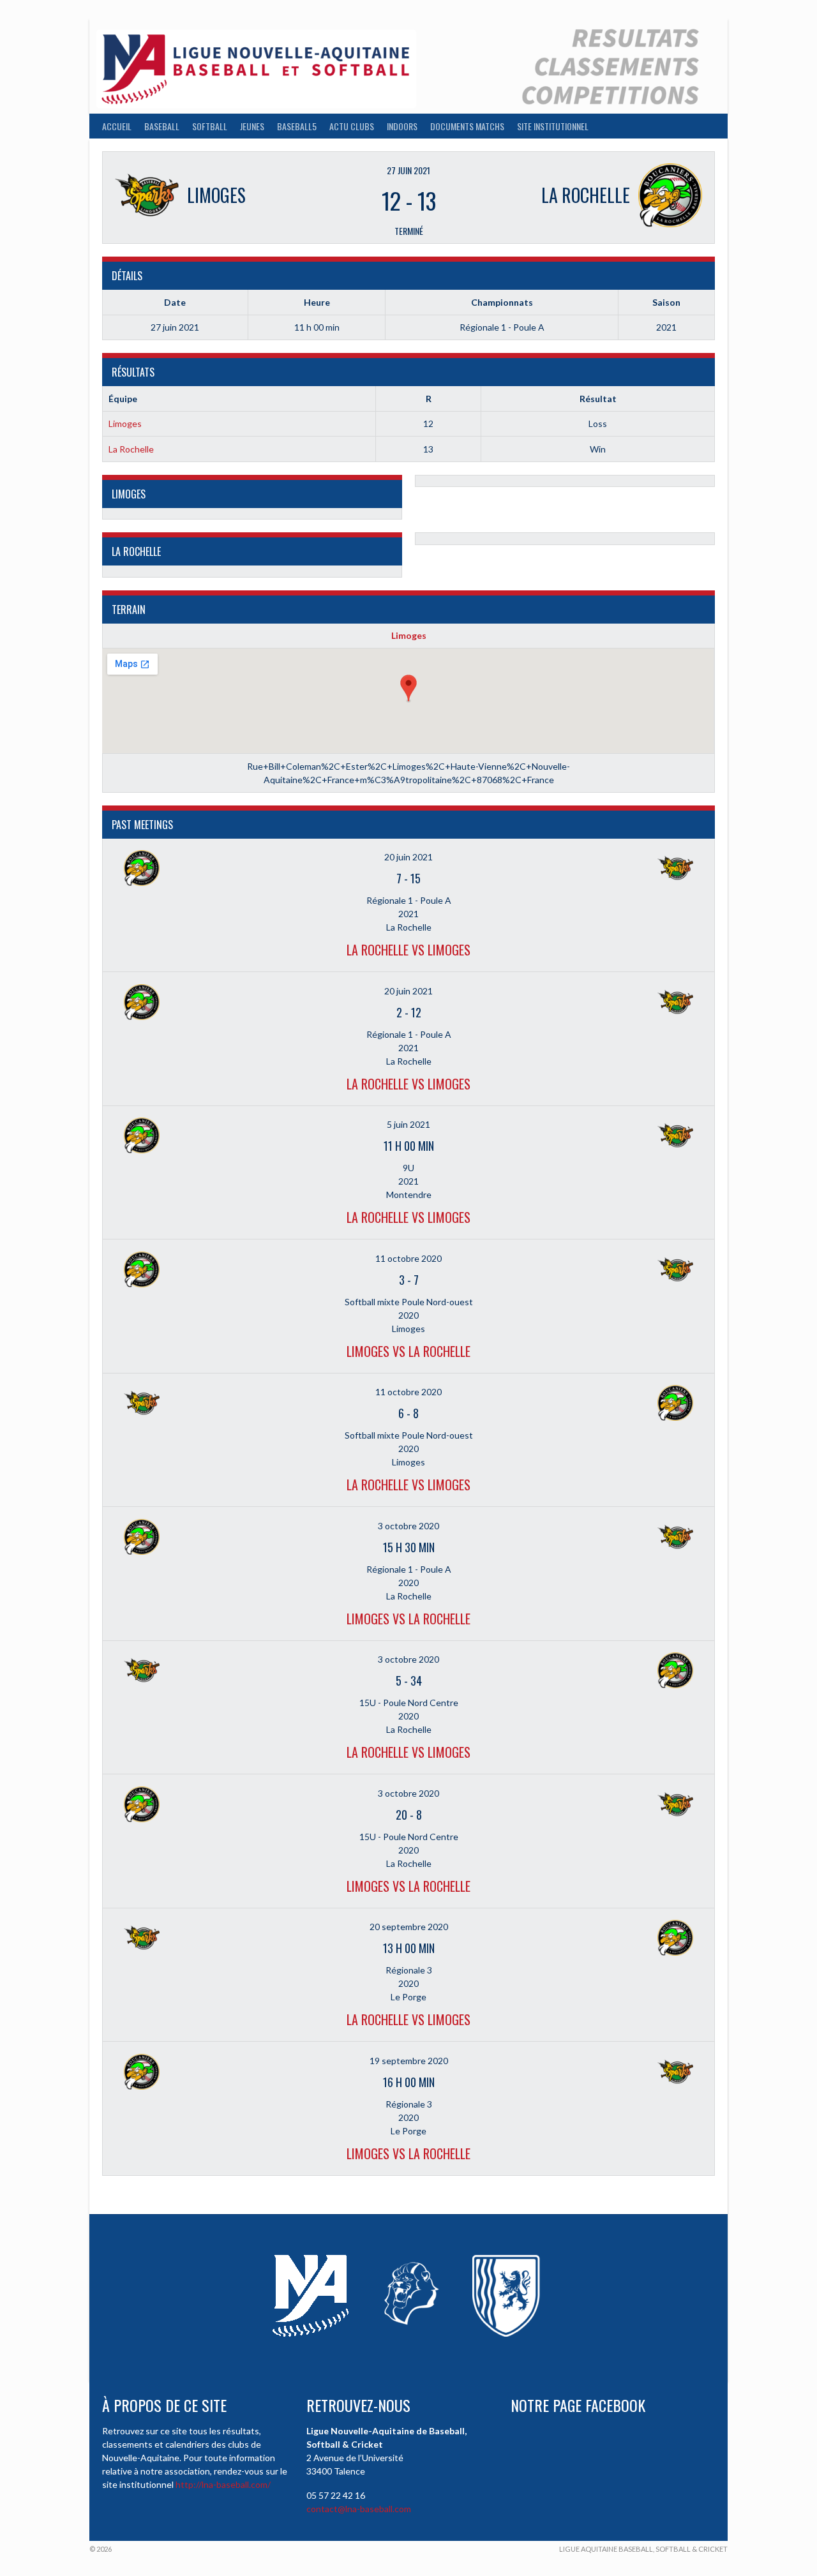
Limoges (125, 423)
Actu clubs (352, 126)
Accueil (117, 126)
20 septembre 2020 (409, 1927)
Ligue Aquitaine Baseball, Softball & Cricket (643, 2549)
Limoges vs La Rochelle (408, 1351)
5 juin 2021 (408, 1124)
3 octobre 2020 (408, 1526)
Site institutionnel (553, 126)
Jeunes (252, 126)
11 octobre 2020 (408, 1258)
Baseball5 (297, 126)
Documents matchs (467, 126)
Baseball (162, 126)
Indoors (402, 126)
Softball (210, 126)
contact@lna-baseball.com (359, 2509)
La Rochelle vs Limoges (408, 950)
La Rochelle (131, 449)
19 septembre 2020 (409, 2061)
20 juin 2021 (408, 857)
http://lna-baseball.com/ (223, 2484)
